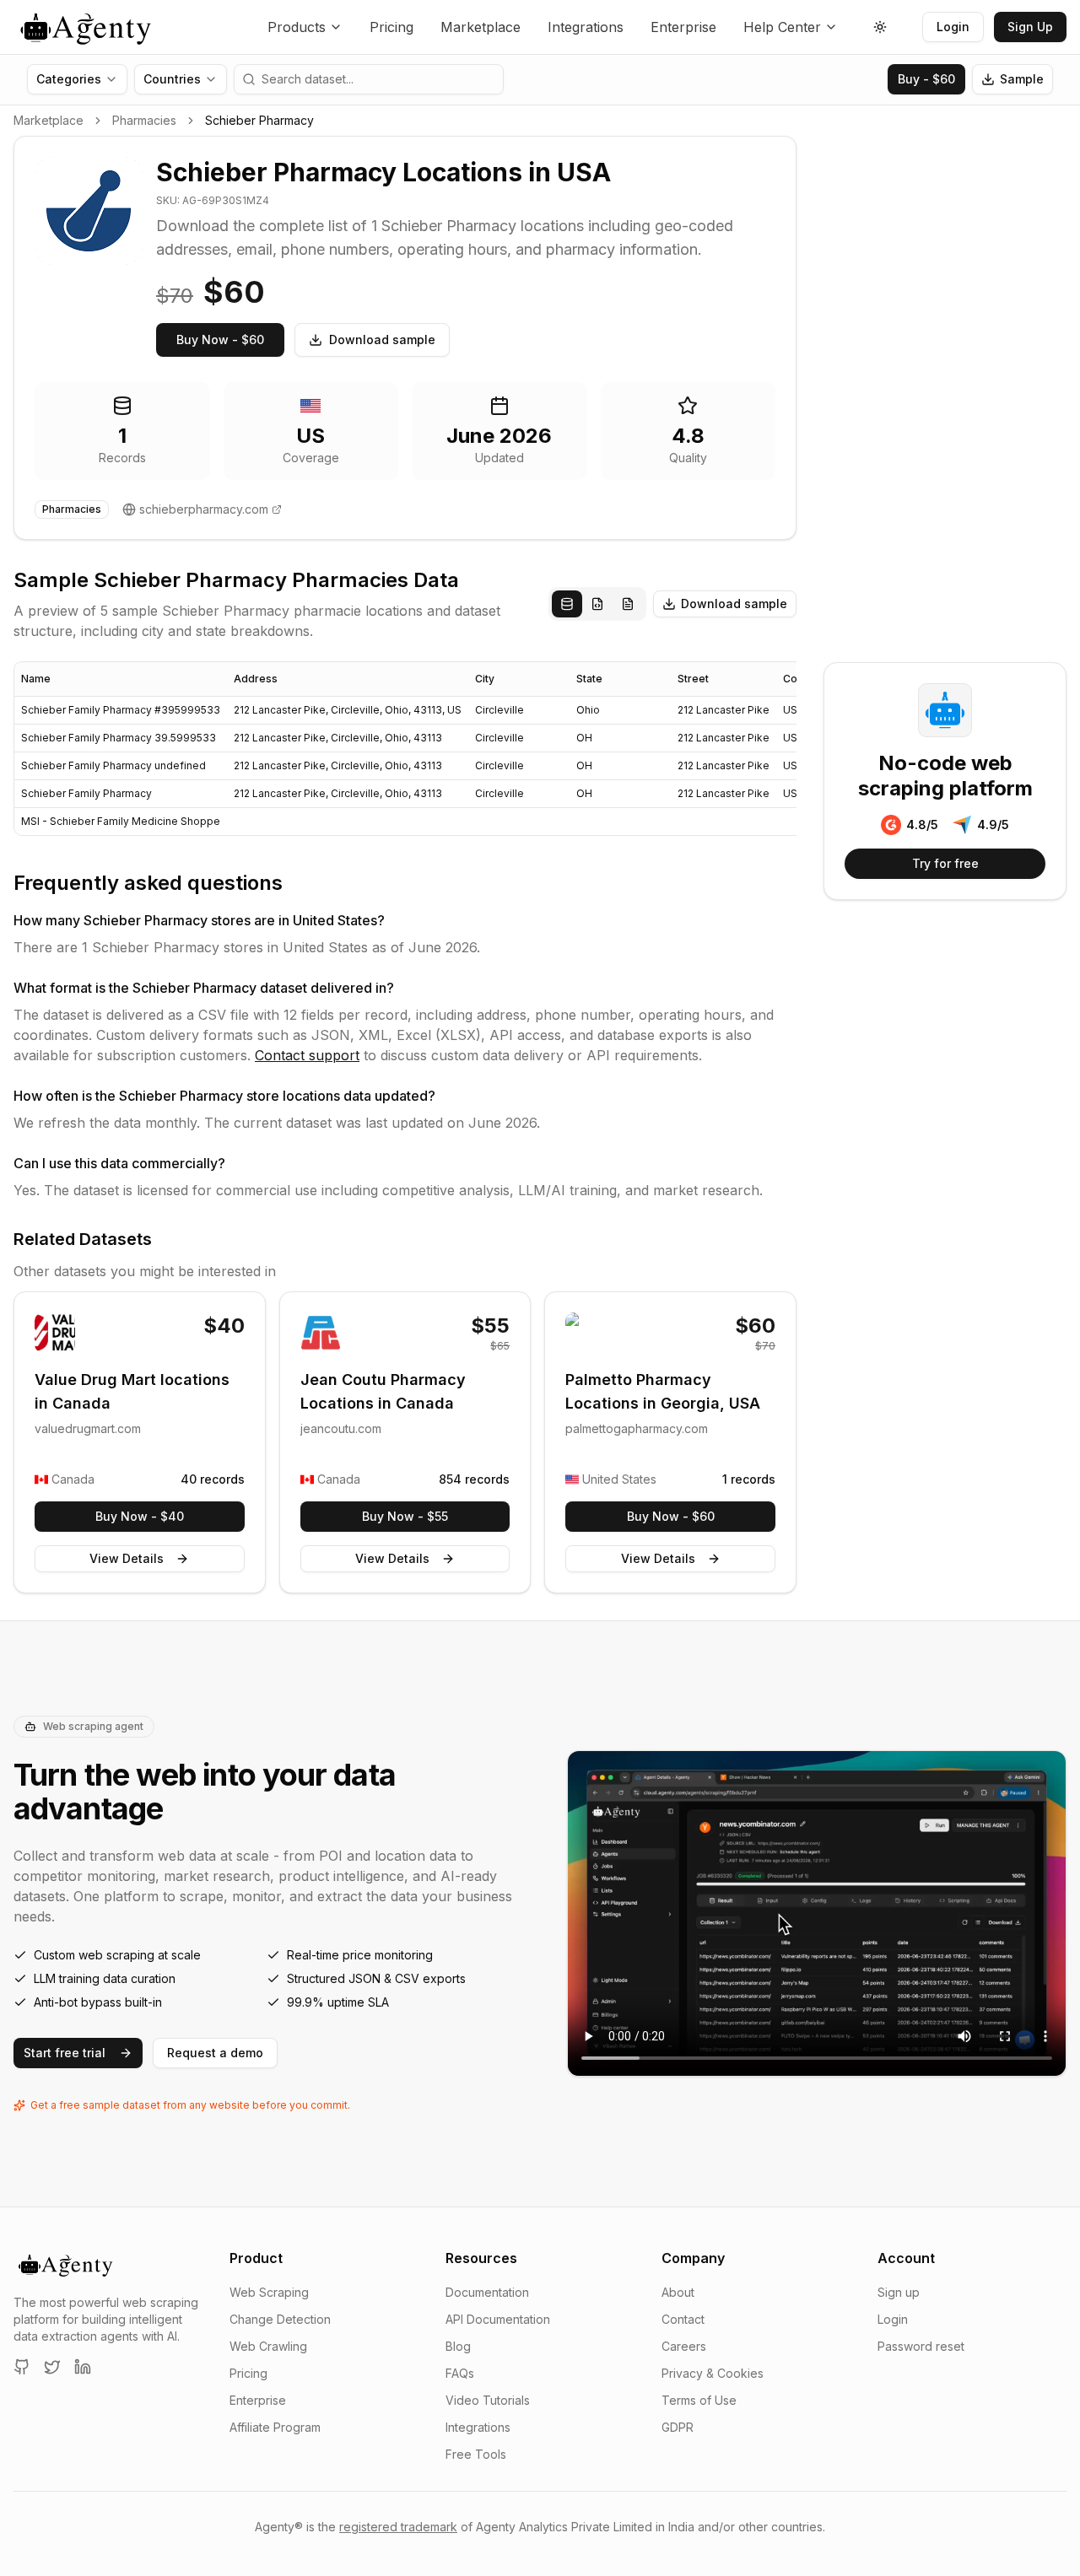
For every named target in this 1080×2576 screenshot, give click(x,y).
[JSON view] (597, 604)
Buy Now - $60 (220, 340)
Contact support (307, 1055)
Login (953, 27)
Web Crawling (268, 2346)
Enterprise (683, 27)
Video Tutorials (488, 2400)
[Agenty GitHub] (22, 2367)
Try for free (945, 863)
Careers (684, 2346)
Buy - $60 (926, 79)
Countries (172, 79)
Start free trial (65, 2053)
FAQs (460, 2373)
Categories (69, 79)
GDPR (678, 2427)
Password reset (921, 2346)
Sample (1022, 79)
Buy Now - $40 (140, 1516)
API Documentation (498, 2319)
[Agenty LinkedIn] (83, 2367)
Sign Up (1030, 27)
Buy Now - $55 (405, 1516)
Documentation (487, 2292)
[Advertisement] (945, 389)
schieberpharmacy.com (204, 509)
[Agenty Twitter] (52, 2367)
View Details (127, 1558)
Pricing (391, 27)
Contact (683, 2319)
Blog (458, 2346)
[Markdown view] (628, 604)
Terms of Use (699, 2400)
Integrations (586, 27)
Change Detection (280, 2319)
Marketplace (481, 27)
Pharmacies (144, 120)
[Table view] (567, 604)
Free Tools (476, 2454)
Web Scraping (269, 2292)
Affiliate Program (275, 2427)
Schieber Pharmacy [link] (259, 120)
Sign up (899, 2292)
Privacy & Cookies (713, 2373)
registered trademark (398, 2527)
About (678, 2292)
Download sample (382, 340)
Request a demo (215, 2053)
